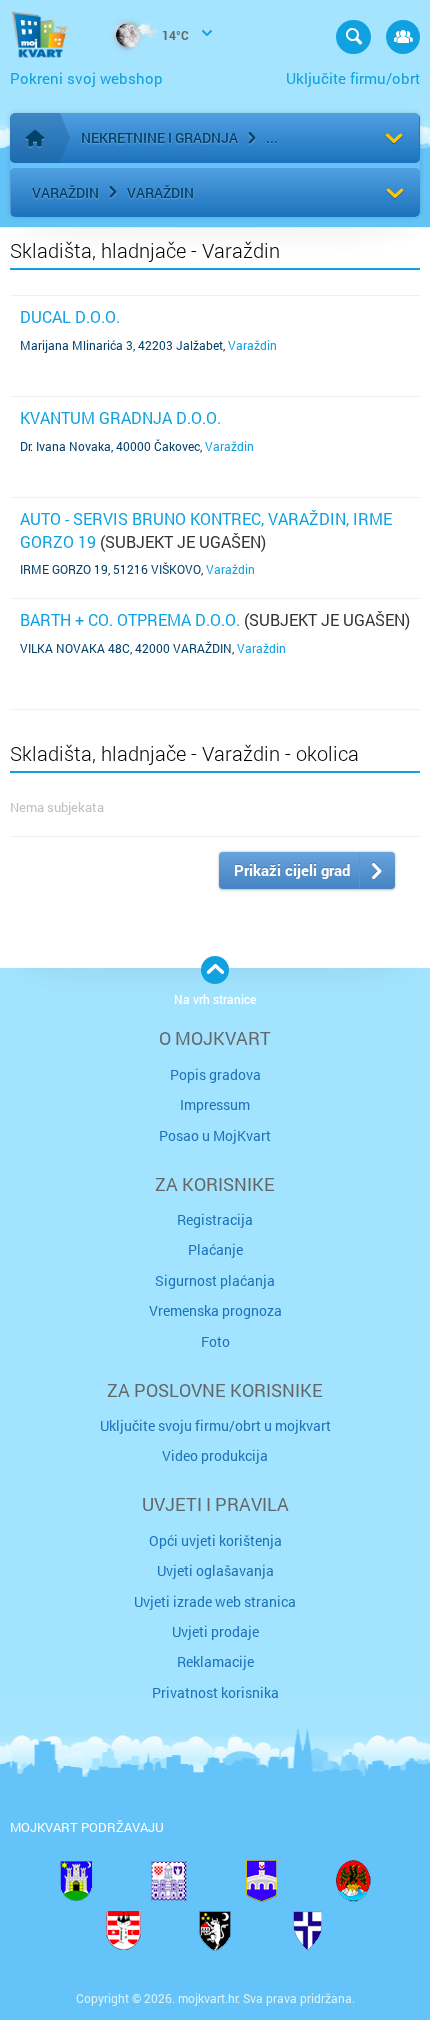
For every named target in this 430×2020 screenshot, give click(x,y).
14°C (174, 35)
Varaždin (65, 192)
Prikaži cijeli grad (292, 870)
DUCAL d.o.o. (70, 316)
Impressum (215, 1104)
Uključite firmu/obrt (353, 78)
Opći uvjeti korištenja (215, 1540)
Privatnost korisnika (215, 1692)
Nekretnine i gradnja (159, 137)
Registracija (215, 1219)
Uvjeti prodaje (215, 1631)
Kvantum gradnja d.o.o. (120, 417)
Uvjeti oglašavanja (215, 1570)
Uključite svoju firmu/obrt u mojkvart (215, 1425)
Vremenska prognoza (215, 1310)
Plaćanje (215, 1249)
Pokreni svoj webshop (86, 78)
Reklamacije (215, 1661)
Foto (215, 1341)
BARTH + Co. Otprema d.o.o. (130, 619)
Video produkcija (215, 1455)
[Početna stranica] (35, 138)
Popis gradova (215, 1074)
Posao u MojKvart (215, 1135)
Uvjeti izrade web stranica (215, 1601)
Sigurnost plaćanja (215, 1280)
